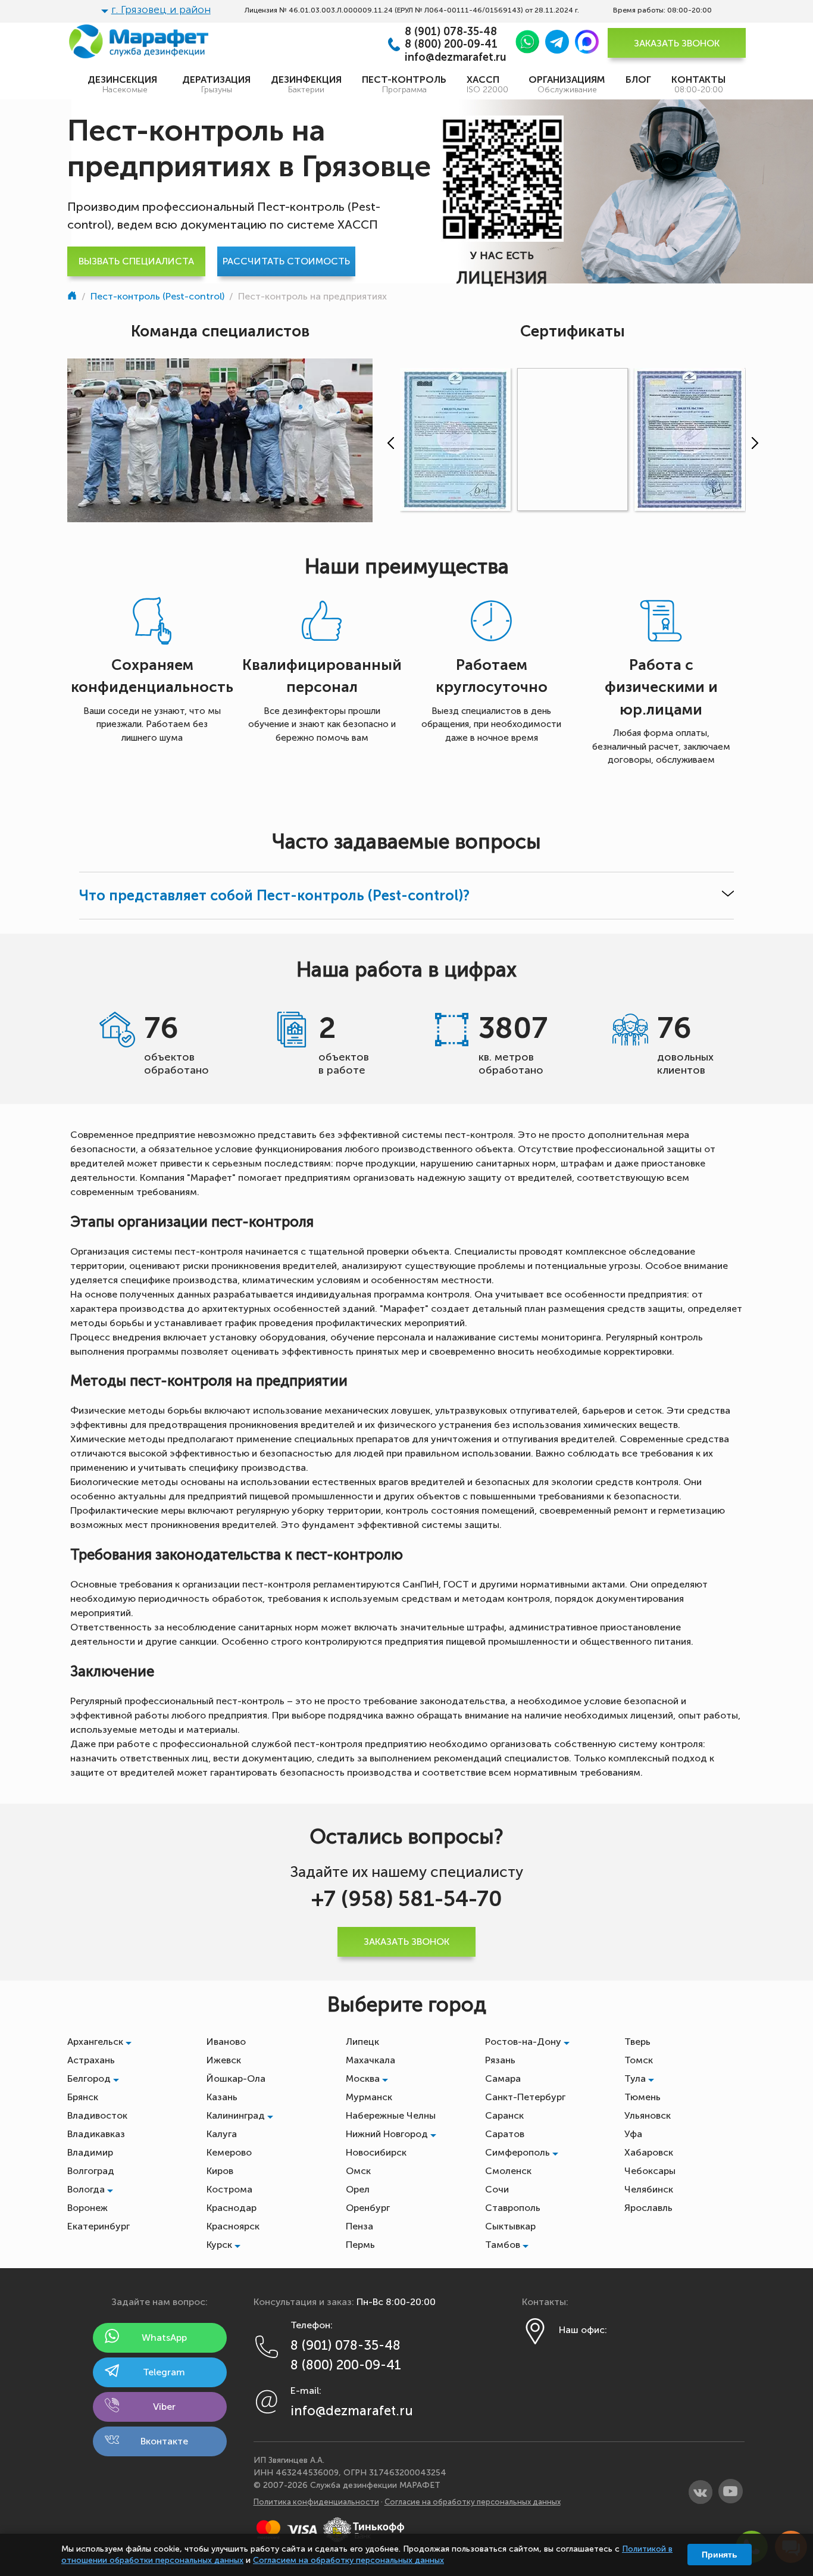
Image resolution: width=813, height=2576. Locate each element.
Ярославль (648, 2208)
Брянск (83, 2097)
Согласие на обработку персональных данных (473, 2502)
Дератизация (216, 84)
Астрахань (91, 2060)
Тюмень (642, 2097)
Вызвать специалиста (136, 261)
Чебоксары (650, 2171)
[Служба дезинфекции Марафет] (73, 296)
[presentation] (388, 443)
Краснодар (232, 2208)
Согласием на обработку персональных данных (348, 2560)
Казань (222, 2097)
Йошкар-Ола (236, 2078)
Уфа (633, 2134)
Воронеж (87, 2208)
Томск (639, 2060)
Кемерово (229, 2152)
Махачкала (370, 2060)
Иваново (226, 2042)
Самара (503, 2078)
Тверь (637, 2042)
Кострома (229, 2189)
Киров (220, 2171)
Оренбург (368, 2208)
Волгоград (91, 2171)
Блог (638, 79)
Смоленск (508, 2171)
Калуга (222, 2134)
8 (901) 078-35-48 (451, 32)
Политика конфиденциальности (316, 2502)
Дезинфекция (306, 84)
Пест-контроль (404, 84)
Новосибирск (376, 2152)
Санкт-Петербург (525, 2097)
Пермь (360, 2245)
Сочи (497, 2189)
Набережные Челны (391, 2115)
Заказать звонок (677, 43)
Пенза (359, 2226)
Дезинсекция (125, 84)
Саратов (505, 2134)
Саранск (504, 2115)
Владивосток (97, 2115)
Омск (358, 2171)
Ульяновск (648, 2115)
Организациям (567, 84)
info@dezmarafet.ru (456, 57)
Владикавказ (96, 2134)
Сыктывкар (510, 2226)
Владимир (90, 2152)
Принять (720, 2555)
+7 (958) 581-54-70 (407, 1899)
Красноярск (233, 2226)
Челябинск (649, 2189)
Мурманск (369, 2097)
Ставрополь (513, 2208)
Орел (358, 2189)
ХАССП (487, 84)
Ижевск (224, 2060)
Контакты (698, 84)
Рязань (500, 2060)
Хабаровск (649, 2152)
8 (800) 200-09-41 (451, 44)
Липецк (362, 2042)
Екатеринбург (99, 2226)
